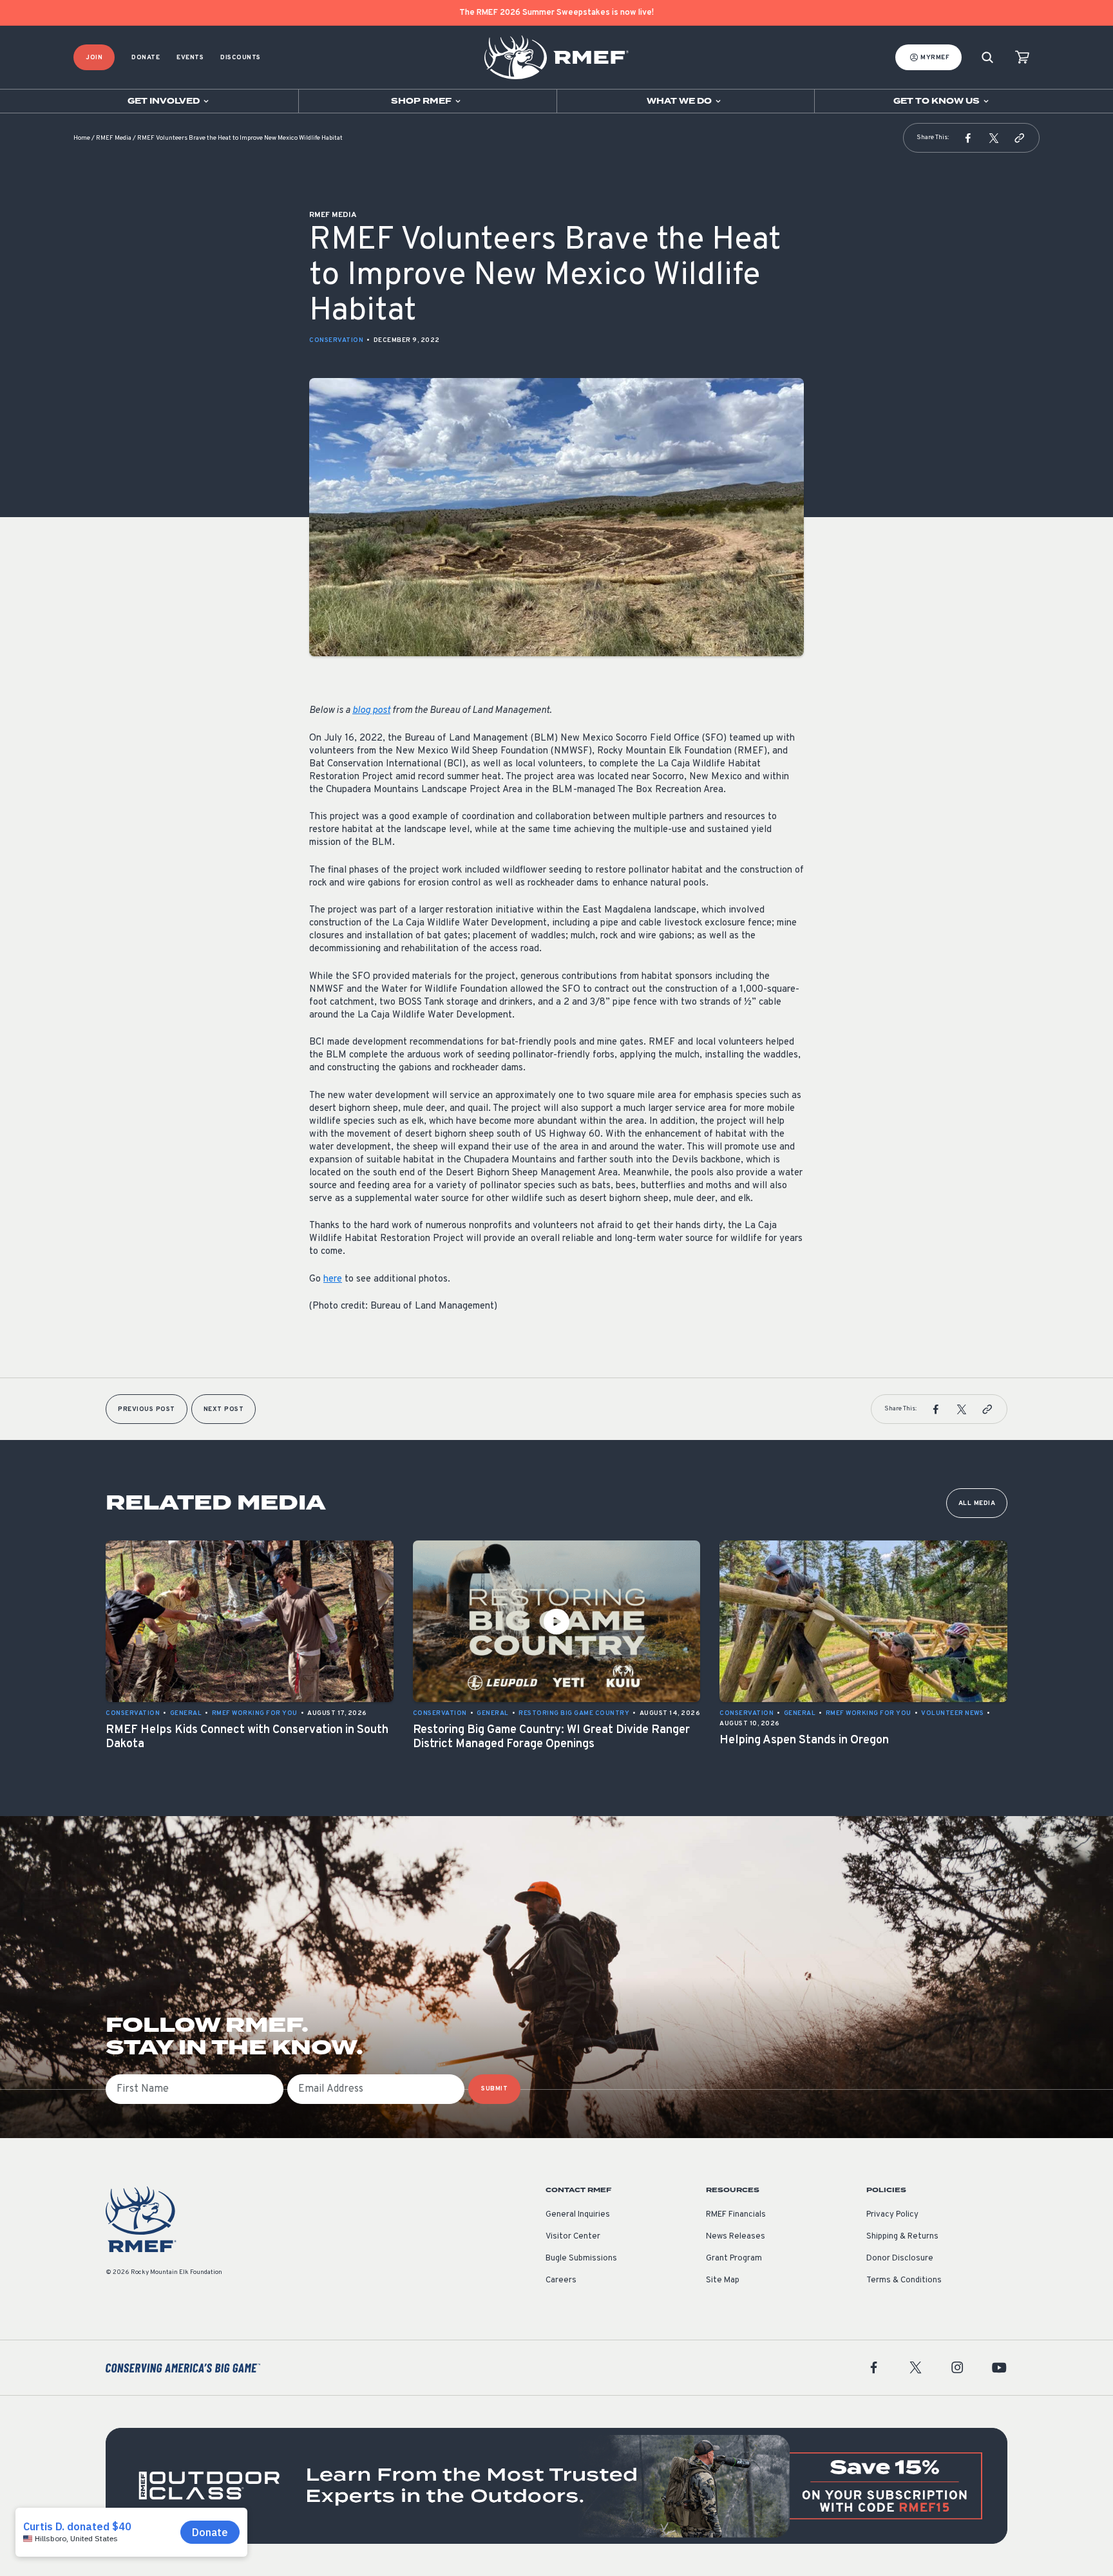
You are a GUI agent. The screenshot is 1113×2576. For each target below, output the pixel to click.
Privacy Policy (892, 2215)
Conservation (336, 340)
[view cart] (1022, 58)
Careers (561, 2280)
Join (94, 58)
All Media (977, 1503)
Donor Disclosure (900, 2259)
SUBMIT (494, 2089)
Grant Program (734, 2259)
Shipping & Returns (902, 2237)
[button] (968, 138)
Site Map (723, 2280)
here (333, 1279)
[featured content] (556, 2486)
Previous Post (147, 1409)
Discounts (241, 58)
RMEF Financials (736, 2215)
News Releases (736, 2237)
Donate (146, 58)
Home (82, 138)
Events (190, 58)
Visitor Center (573, 2237)
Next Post (224, 1409)
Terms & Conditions (904, 2280)
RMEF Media (114, 138)
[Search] (987, 58)
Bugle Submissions (581, 2259)
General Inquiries (578, 2215)
